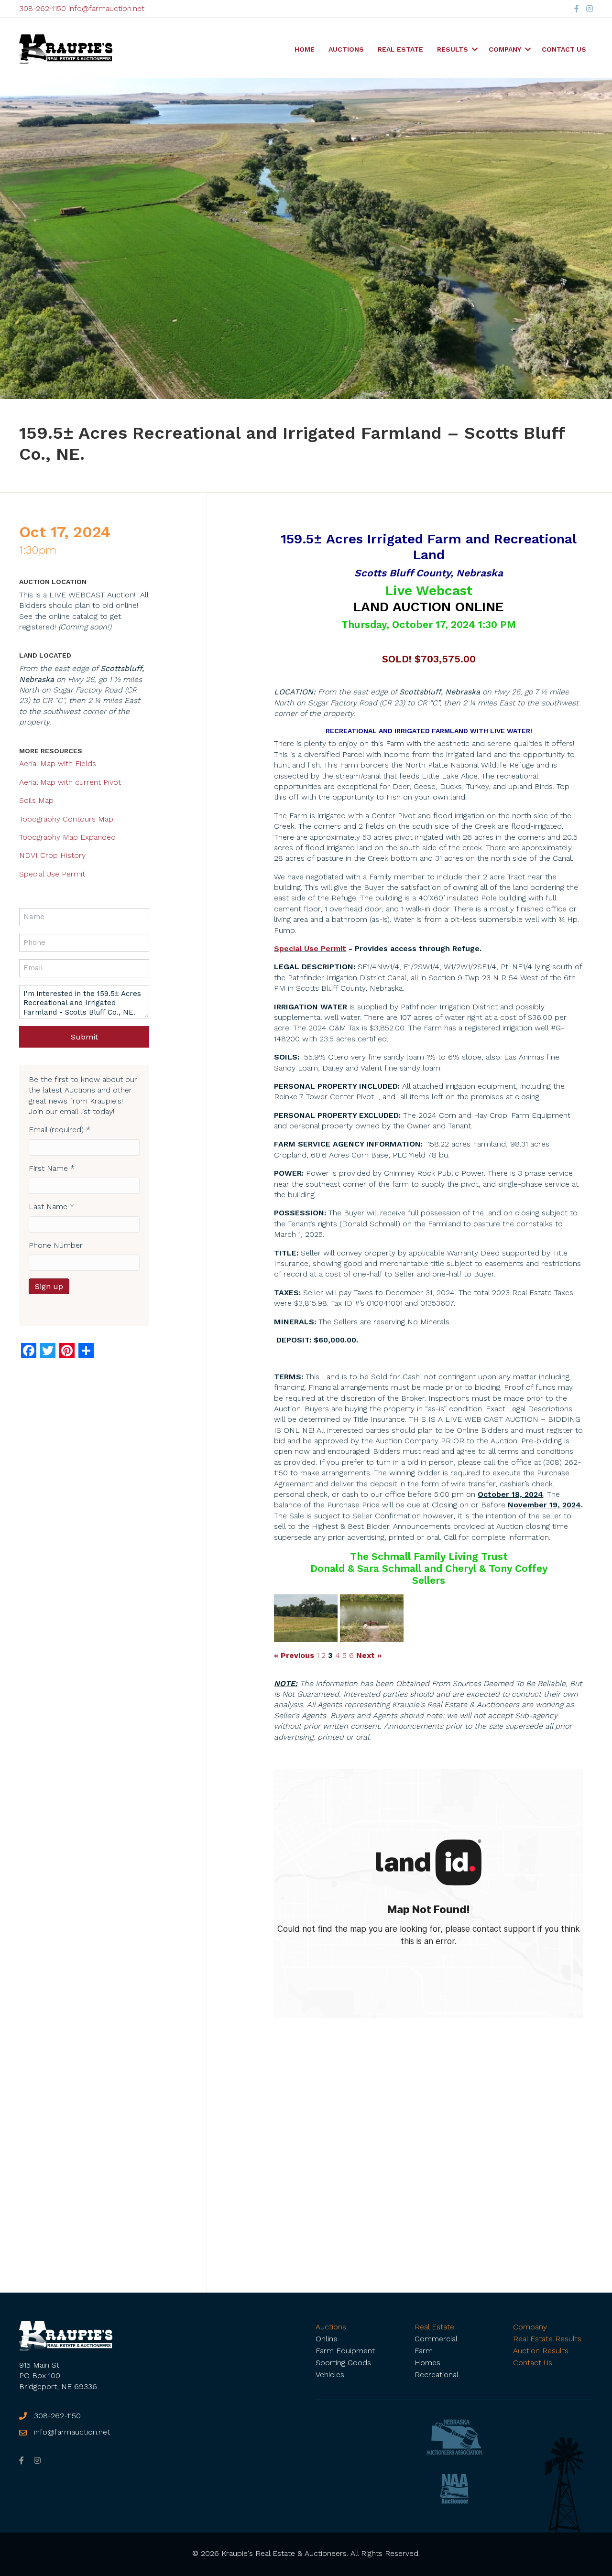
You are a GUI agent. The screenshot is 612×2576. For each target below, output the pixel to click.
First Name (52, 1168)
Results (453, 49)
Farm (424, 2351)
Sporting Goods (343, 2363)
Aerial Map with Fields (58, 763)
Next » (369, 1656)
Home (305, 49)
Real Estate (400, 49)
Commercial (436, 2339)
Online (327, 2339)
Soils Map (36, 800)
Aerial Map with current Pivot (70, 782)
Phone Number (56, 1245)
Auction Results (541, 2351)
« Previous (294, 1656)
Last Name (51, 1207)
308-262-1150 (43, 8)
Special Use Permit (310, 948)
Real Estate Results (547, 2339)
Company (505, 49)
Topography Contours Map (66, 819)
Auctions (346, 49)
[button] (475, 49)
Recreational (437, 2375)
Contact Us (564, 49)
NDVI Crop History (52, 855)
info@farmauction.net (106, 8)
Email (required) (60, 1130)
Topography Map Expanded (67, 837)
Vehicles (330, 2375)
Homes (427, 2363)
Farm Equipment (345, 2351)
